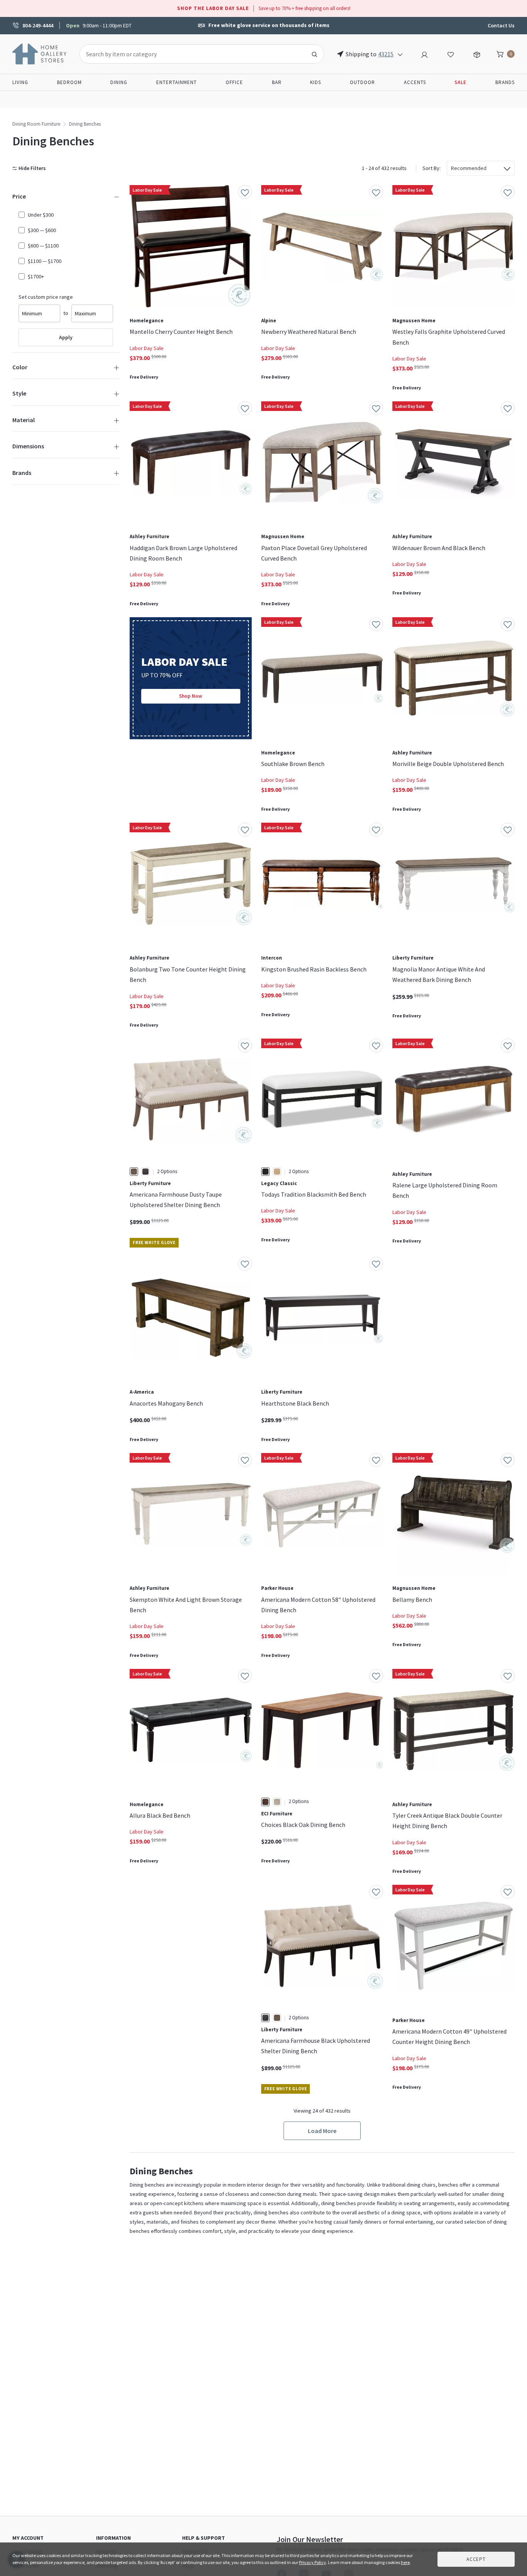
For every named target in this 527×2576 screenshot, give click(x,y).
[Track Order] (477, 54)
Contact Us (501, 25)
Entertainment (177, 82)
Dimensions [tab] (28, 446)
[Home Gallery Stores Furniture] (40, 53)
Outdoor (362, 82)
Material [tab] (24, 420)
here (405, 2562)
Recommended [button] (469, 168)
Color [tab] (20, 367)
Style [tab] (19, 393)
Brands (505, 82)
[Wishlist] (451, 54)
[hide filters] (31, 168)
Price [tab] (19, 196)
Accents (415, 82)
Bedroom (69, 82)
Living (20, 82)
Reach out (154, 1980)
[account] (424, 54)
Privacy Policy (312, 2562)
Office (234, 82)
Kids (316, 82)
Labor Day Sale (147, 348)
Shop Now (191, 696)
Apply (66, 337)
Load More (322, 2131)
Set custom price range (46, 297)
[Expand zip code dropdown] (400, 54)
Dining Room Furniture (36, 124)
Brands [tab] (22, 473)
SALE (460, 82)
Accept (476, 2559)
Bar (277, 82)
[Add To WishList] (245, 192)
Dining (119, 82)
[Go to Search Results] (314, 54)
